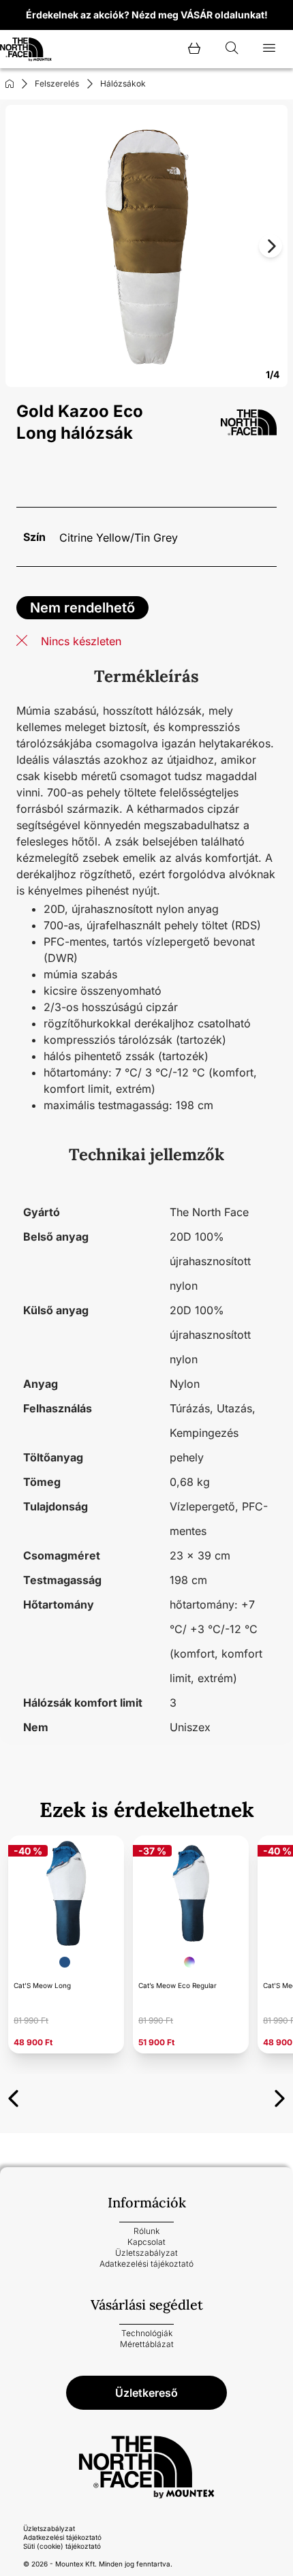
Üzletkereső (146, 2393)
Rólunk (146, 2231)
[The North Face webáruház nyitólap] (146, 2467)
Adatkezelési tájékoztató (146, 2264)
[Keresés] (232, 49)
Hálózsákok (123, 83)
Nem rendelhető (82, 608)
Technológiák (147, 2333)
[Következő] (280, 2096)
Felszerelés (57, 83)
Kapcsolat (146, 2242)
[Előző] (13, 2096)
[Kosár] (194, 49)
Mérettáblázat (147, 2344)
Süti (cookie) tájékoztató (62, 2546)
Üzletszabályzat (146, 2253)
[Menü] (269, 49)
